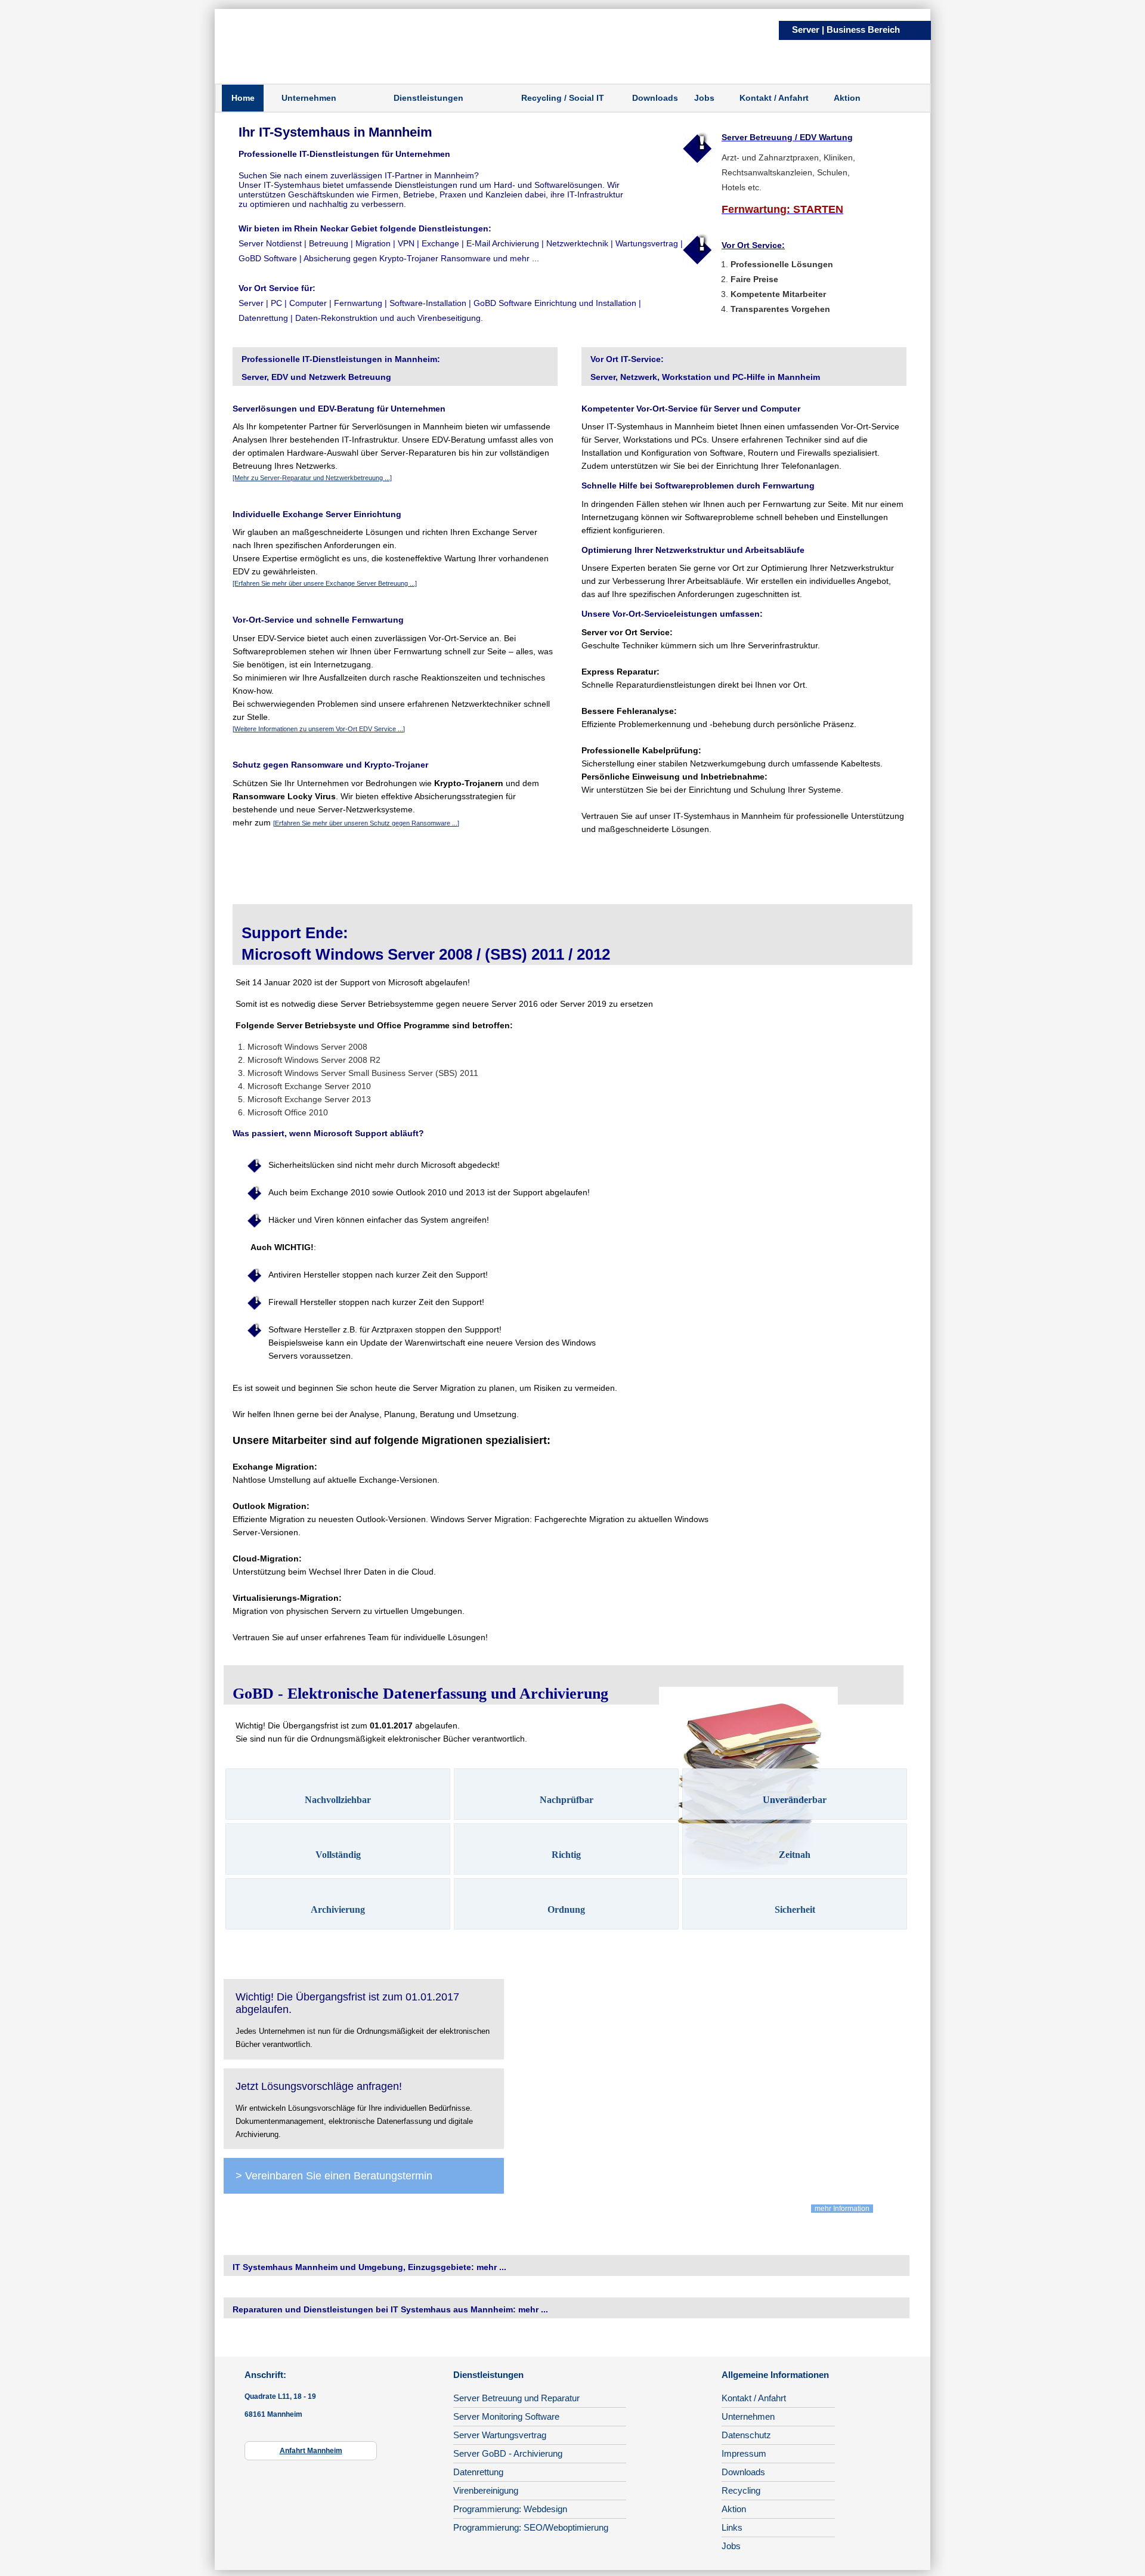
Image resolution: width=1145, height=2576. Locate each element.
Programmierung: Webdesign (510, 2509)
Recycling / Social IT (563, 98)
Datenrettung (478, 2472)
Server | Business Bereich (846, 30)
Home (243, 98)
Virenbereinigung (486, 2490)
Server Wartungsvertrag (500, 2435)
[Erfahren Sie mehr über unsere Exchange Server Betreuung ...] (325, 583)
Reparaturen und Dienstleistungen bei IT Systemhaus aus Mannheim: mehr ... (390, 2309)
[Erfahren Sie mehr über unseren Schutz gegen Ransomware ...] (366, 823)
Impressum (744, 2453)
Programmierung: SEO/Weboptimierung (531, 2527)
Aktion (847, 98)
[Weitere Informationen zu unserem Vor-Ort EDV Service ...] (319, 729)
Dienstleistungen (428, 98)
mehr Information (842, 2209)
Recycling (741, 2490)
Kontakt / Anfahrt (774, 98)
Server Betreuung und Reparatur (516, 2398)
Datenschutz (746, 2435)
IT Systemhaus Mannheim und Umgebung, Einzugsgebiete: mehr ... (369, 2267)
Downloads (655, 98)
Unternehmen (309, 98)
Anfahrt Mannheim (311, 2451)
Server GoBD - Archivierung (508, 2453)
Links (732, 2527)
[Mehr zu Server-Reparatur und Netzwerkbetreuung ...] (312, 478)
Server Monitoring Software (506, 2416)
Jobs (704, 98)
